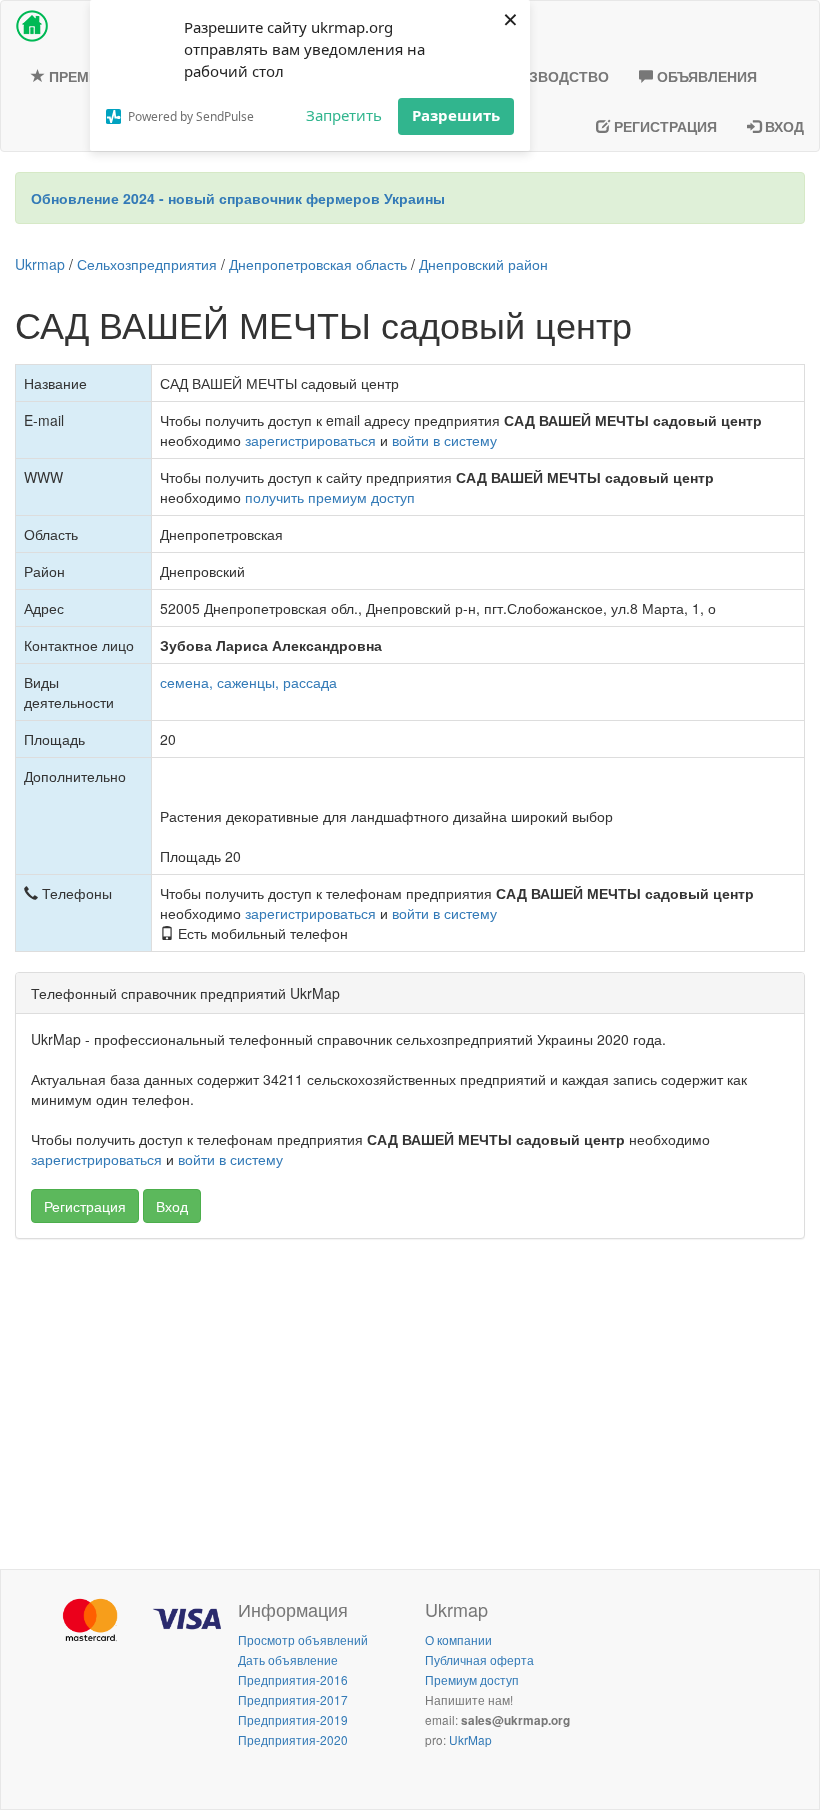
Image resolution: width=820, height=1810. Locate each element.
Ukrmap (40, 264)
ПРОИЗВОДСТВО (547, 76)
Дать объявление (288, 1659)
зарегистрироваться (310, 440)
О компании (458, 1639)
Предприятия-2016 (293, 1679)
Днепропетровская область (318, 264)
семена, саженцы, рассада (248, 682)
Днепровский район (483, 264)
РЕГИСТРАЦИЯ (663, 126)
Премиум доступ (472, 1679)
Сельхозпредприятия (147, 264)
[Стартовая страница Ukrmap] (32, 26)
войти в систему (444, 440)
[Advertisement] (410, 1399)
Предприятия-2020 (293, 1739)
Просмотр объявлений (303, 1639)
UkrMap (470, 1739)
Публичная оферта (479, 1659)
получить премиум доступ (330, 497)
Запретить (344, 115)
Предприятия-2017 (293, 1699)
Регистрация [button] (85, 1206)
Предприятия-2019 (293, 1719)
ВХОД (782, 126)
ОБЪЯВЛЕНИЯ (705, 76)
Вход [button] (172, 1206)
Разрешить (456, 115)
